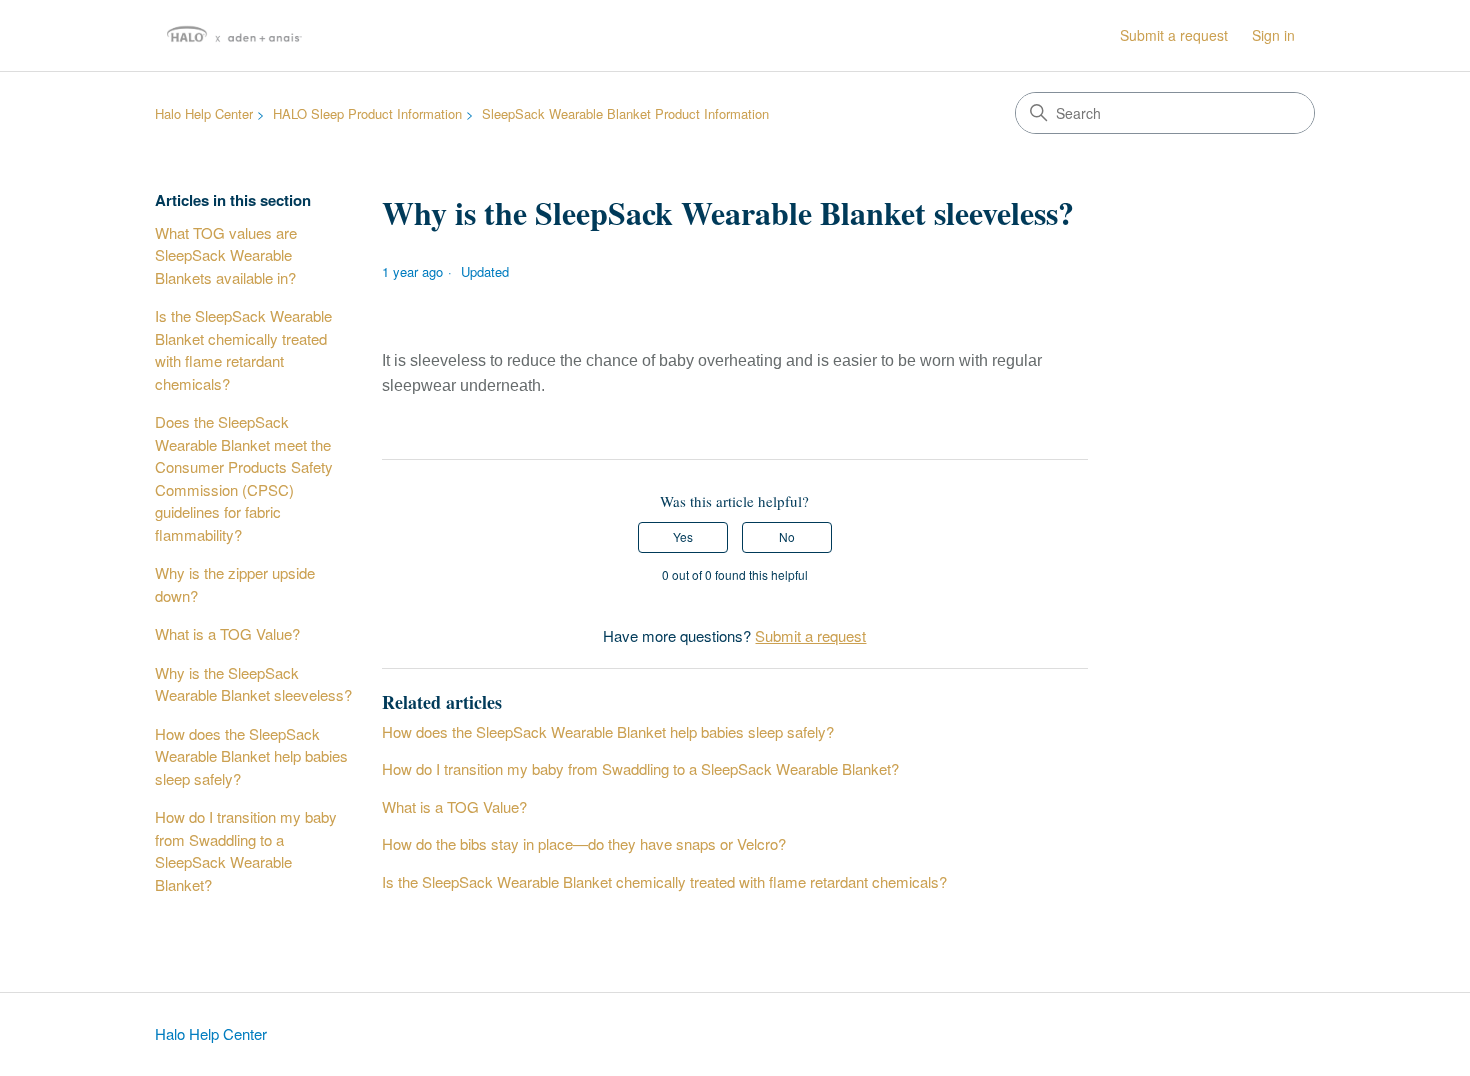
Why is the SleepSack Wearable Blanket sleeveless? (253, 684)
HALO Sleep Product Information (367, 113)
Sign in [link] (1273, 35)
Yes (683, 536)
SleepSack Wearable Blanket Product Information (625, 113)
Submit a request (1174, 35)
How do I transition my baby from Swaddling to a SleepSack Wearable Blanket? (246, 850)
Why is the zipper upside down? (235, 584)
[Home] (234, 35)
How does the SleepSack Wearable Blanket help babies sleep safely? (251, 756)
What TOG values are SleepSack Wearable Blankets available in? (226, 255)
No (787, 536)
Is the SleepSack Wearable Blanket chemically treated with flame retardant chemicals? (243, 349)
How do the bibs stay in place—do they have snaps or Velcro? (584, 843)
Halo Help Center (204, 113)
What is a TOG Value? (227, 633)
